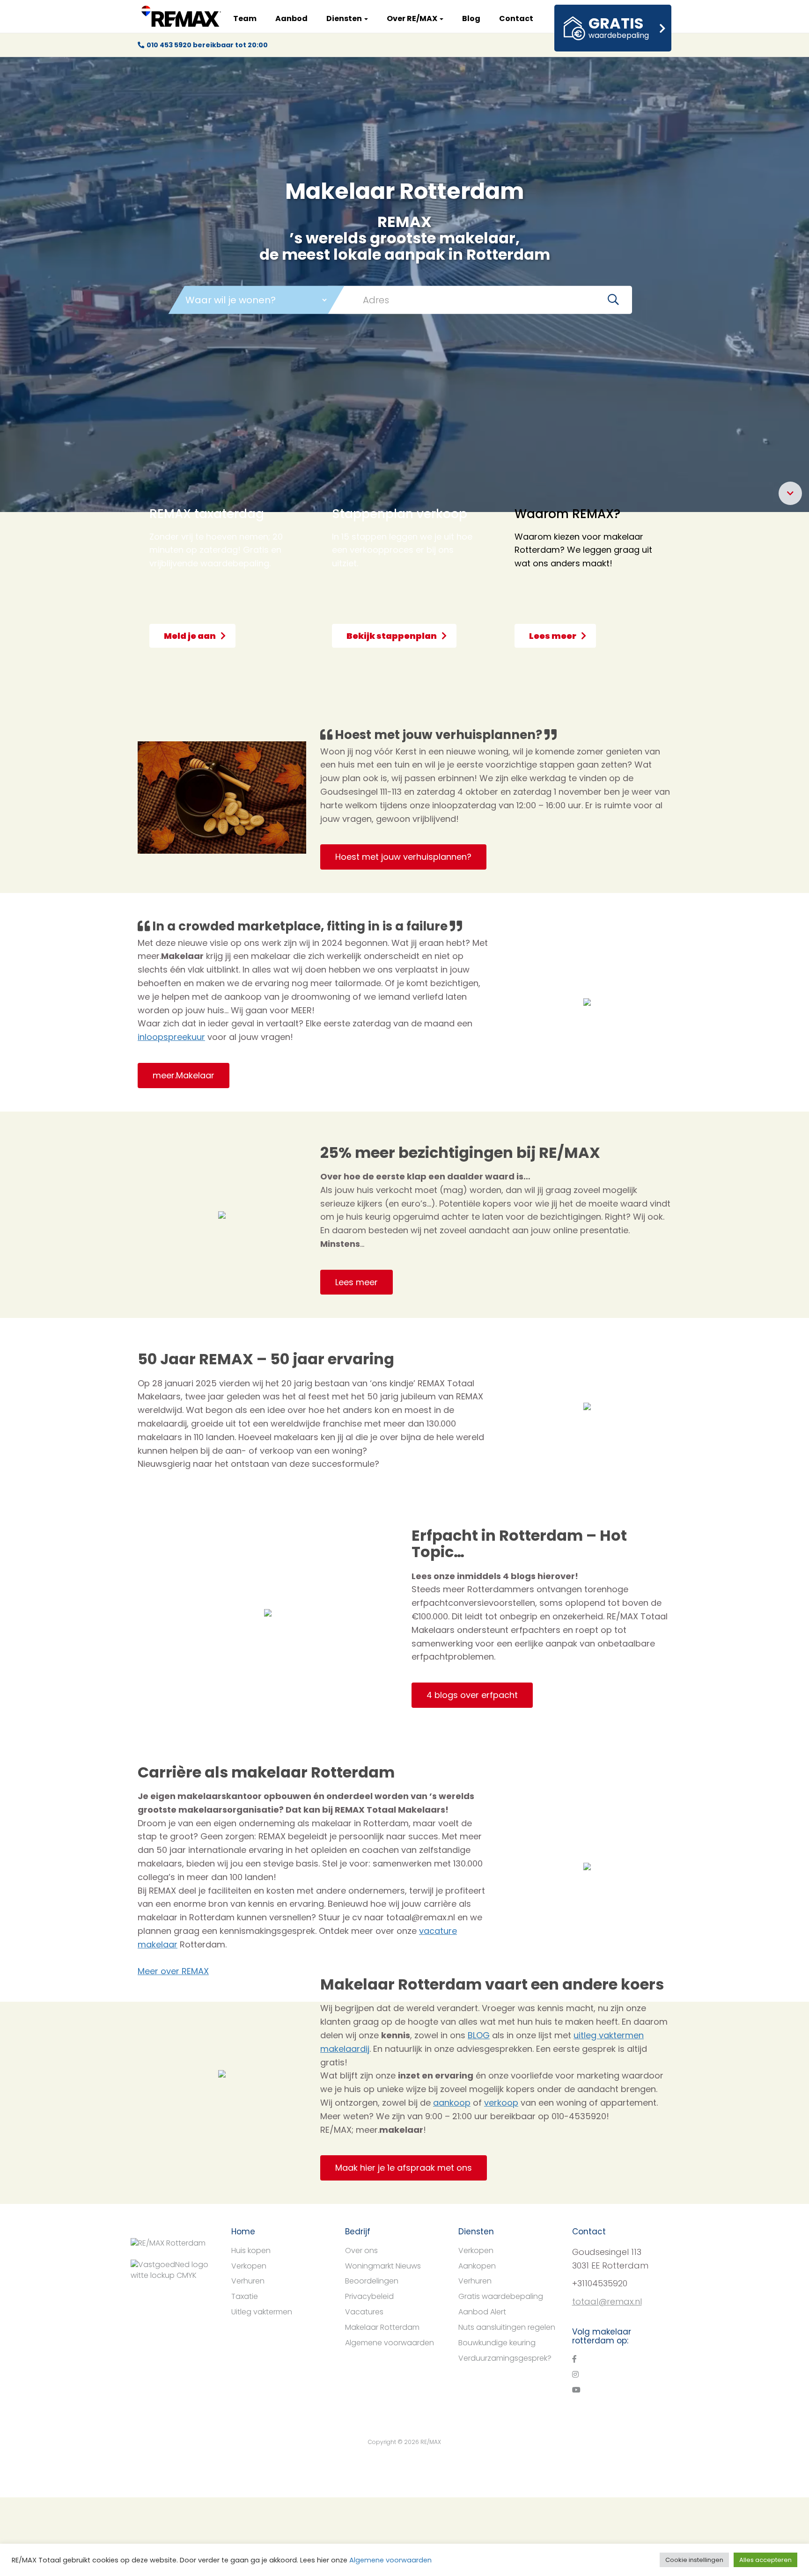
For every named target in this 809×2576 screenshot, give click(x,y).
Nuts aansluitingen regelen (507, 2327)
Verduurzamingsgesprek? (505, 2358)
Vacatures (364, 2312)
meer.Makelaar (184, 1075)
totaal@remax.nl (607, 2302)
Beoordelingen (372, 2281)
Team (245, 18)
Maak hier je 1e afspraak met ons (404, 2168)
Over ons (361, 2250)
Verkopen (249, 2266)
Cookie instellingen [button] (694, 2560)
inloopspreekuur (171, 1037)
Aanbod (291, 18)
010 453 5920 (169, 45)
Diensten (345, 18)
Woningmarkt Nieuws (383, 2266)
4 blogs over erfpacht (472, 1695)
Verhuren (248, 2281)
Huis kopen (251, 2250)
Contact (516, 18)
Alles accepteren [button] (765, 2560)
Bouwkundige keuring (497, 2343)
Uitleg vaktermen (262, 2312)
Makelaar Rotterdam (382, 2327)
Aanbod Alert (482, 2312)
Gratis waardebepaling (501, 2296)
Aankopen (477, 2266)
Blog (471, 18)
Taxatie (245, 2296)
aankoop (452, 2103)
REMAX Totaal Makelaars (181, 16)
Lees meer (357, 1282)
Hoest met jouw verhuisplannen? (403, 857)
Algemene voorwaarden (390, 2343)
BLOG (479, 2035)
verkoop (501, 2103)
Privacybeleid (369, 2296)
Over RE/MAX (413, 18)
